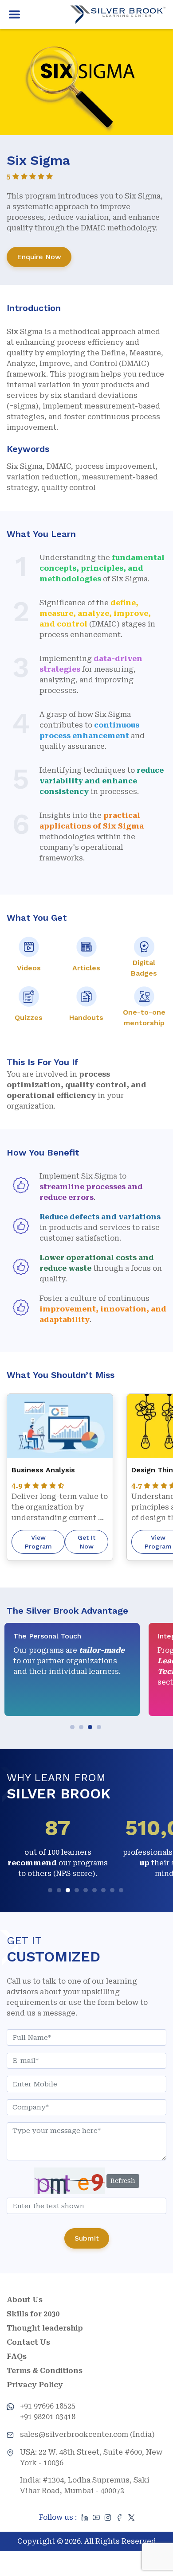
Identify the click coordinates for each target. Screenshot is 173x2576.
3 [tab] (91, 1728)
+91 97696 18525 (48, 2406)
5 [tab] (87, 1891)
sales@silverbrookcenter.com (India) (87, 2434)
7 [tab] (104, 1891)
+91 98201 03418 (48, 2417)
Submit (87, 2238)
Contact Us (28, 2342)
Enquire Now (39, 257)
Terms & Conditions (45, 2371)
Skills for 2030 (33, 2314)
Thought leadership (45, 2328)
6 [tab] (96, 1891)
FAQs (17, 2356)
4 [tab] (100, 1728)
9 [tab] (122, 1891)
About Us (25, 2300)
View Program (38, 1542)
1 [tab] (73, 1728)
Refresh (123, 2181)
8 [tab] (113, 1891)
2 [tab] (82, 1728)
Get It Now (86, 1542)
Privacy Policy (35, 2385)
